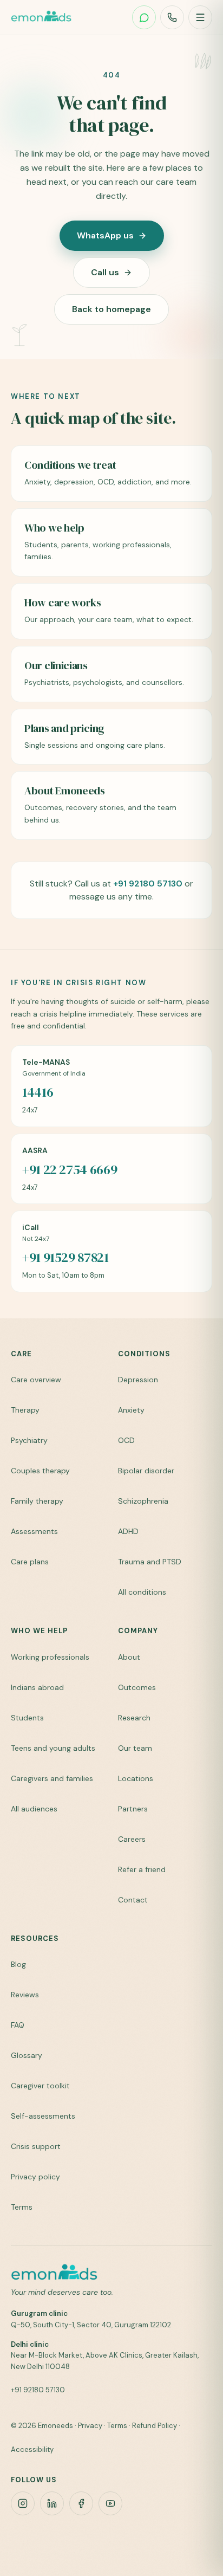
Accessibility (32, 2449)
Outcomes (137, 1687)
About (129, 1657)
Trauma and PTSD (150, 1562)
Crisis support (36, 2146)
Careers (132, 1839)
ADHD (128, 1531)
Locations (136, 1778)
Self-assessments (43, 2116)
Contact (133, 1900)
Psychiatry (29, 1440)
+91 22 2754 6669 (70, 1170)
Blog (18, 1964)
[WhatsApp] (144, 17)
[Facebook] (81, 2503)
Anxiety (131, 1410)
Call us (105, 272)
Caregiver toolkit (40, 2086)
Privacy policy (35, 2177)
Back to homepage (111, 309)
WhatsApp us (105, 235)
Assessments (34, 1531)
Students (27, 1718)
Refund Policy (155, 2426)
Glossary (27, 2055)
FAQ (18, 2025)
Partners (133, 1809)
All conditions (142, 1592)
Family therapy (37, 1501)
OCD (126, 1440)
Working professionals (50, 1657)
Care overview (36, 1380)
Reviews (25, 1995)
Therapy (25, 1410)
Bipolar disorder (146, 1471)
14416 (38, 1092)
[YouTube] (110, 2503)
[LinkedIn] (52, 2503)
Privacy (90, 2426)
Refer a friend (142, 1869)
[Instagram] (23, 2503)
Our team (135, 1748)
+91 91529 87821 (65, 1258)
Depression (138, 1380)
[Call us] (172, 17)
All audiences (34, 1809)
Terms (22, 2207)
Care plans (30, 1562)
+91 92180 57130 (148, 884)
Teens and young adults (53, 1748)
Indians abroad (37, 1687)
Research (134, 1718)
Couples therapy (40, 1471)
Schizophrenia (143, 1501)
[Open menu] (200, 17)
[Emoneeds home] (41, 17)
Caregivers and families (52, 1778)
